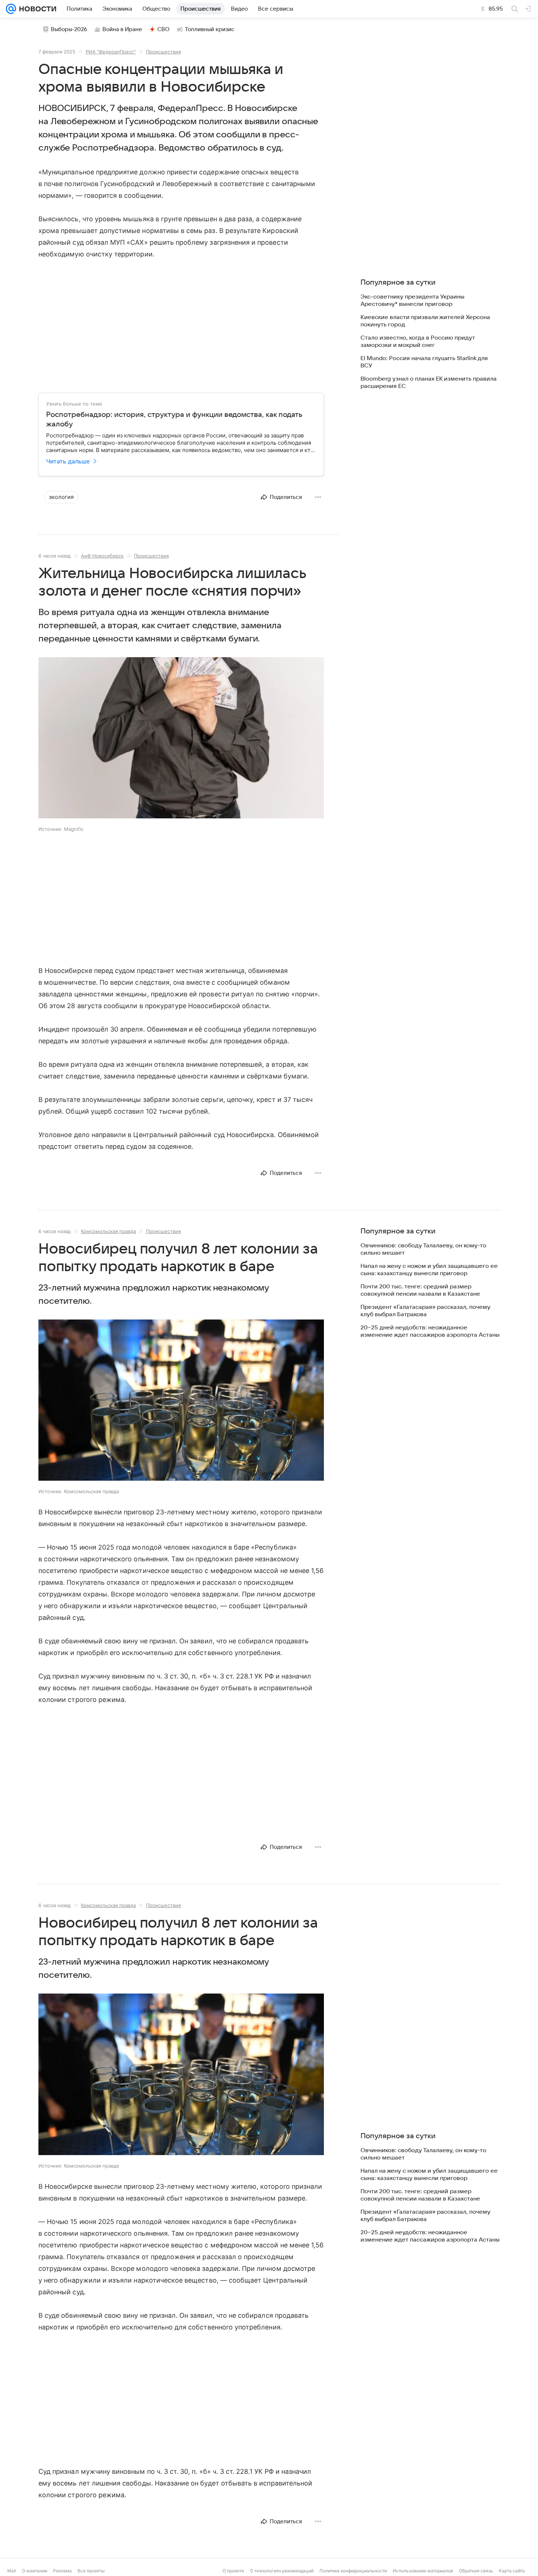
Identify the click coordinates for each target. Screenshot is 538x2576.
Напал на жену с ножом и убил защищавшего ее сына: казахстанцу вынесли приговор (429, 1270)
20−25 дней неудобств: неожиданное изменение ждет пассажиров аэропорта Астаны (430, 1331)
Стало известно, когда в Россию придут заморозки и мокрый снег (418, 341)
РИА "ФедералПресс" (111, 52)
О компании (35, 2571)
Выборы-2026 (69, 29)
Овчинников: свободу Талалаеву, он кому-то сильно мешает (423, 1249)
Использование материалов (423, 2571)
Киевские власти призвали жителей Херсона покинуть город (425, 321)
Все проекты (91, 2571)
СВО (163, 29)
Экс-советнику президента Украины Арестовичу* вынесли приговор (412, 300)
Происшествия (163, 52)
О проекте (233, 2571)
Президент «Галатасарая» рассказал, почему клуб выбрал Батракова (425, 1311)
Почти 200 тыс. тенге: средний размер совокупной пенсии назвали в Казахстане (420, 1290)
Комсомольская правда (108, 1231)
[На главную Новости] (36, 9)
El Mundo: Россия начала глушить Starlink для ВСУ (424, 362)
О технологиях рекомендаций (282, 2571)
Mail (12, 2571)
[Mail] (11, 9)
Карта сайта (512, 2571)
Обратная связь (476, 2571)
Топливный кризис (210, 29)
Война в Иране (122, 29)
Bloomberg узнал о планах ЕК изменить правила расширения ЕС (429, 382)
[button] (181, 739)
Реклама (62, 2571)
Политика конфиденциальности (353, 2571)
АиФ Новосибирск (102, 556)
